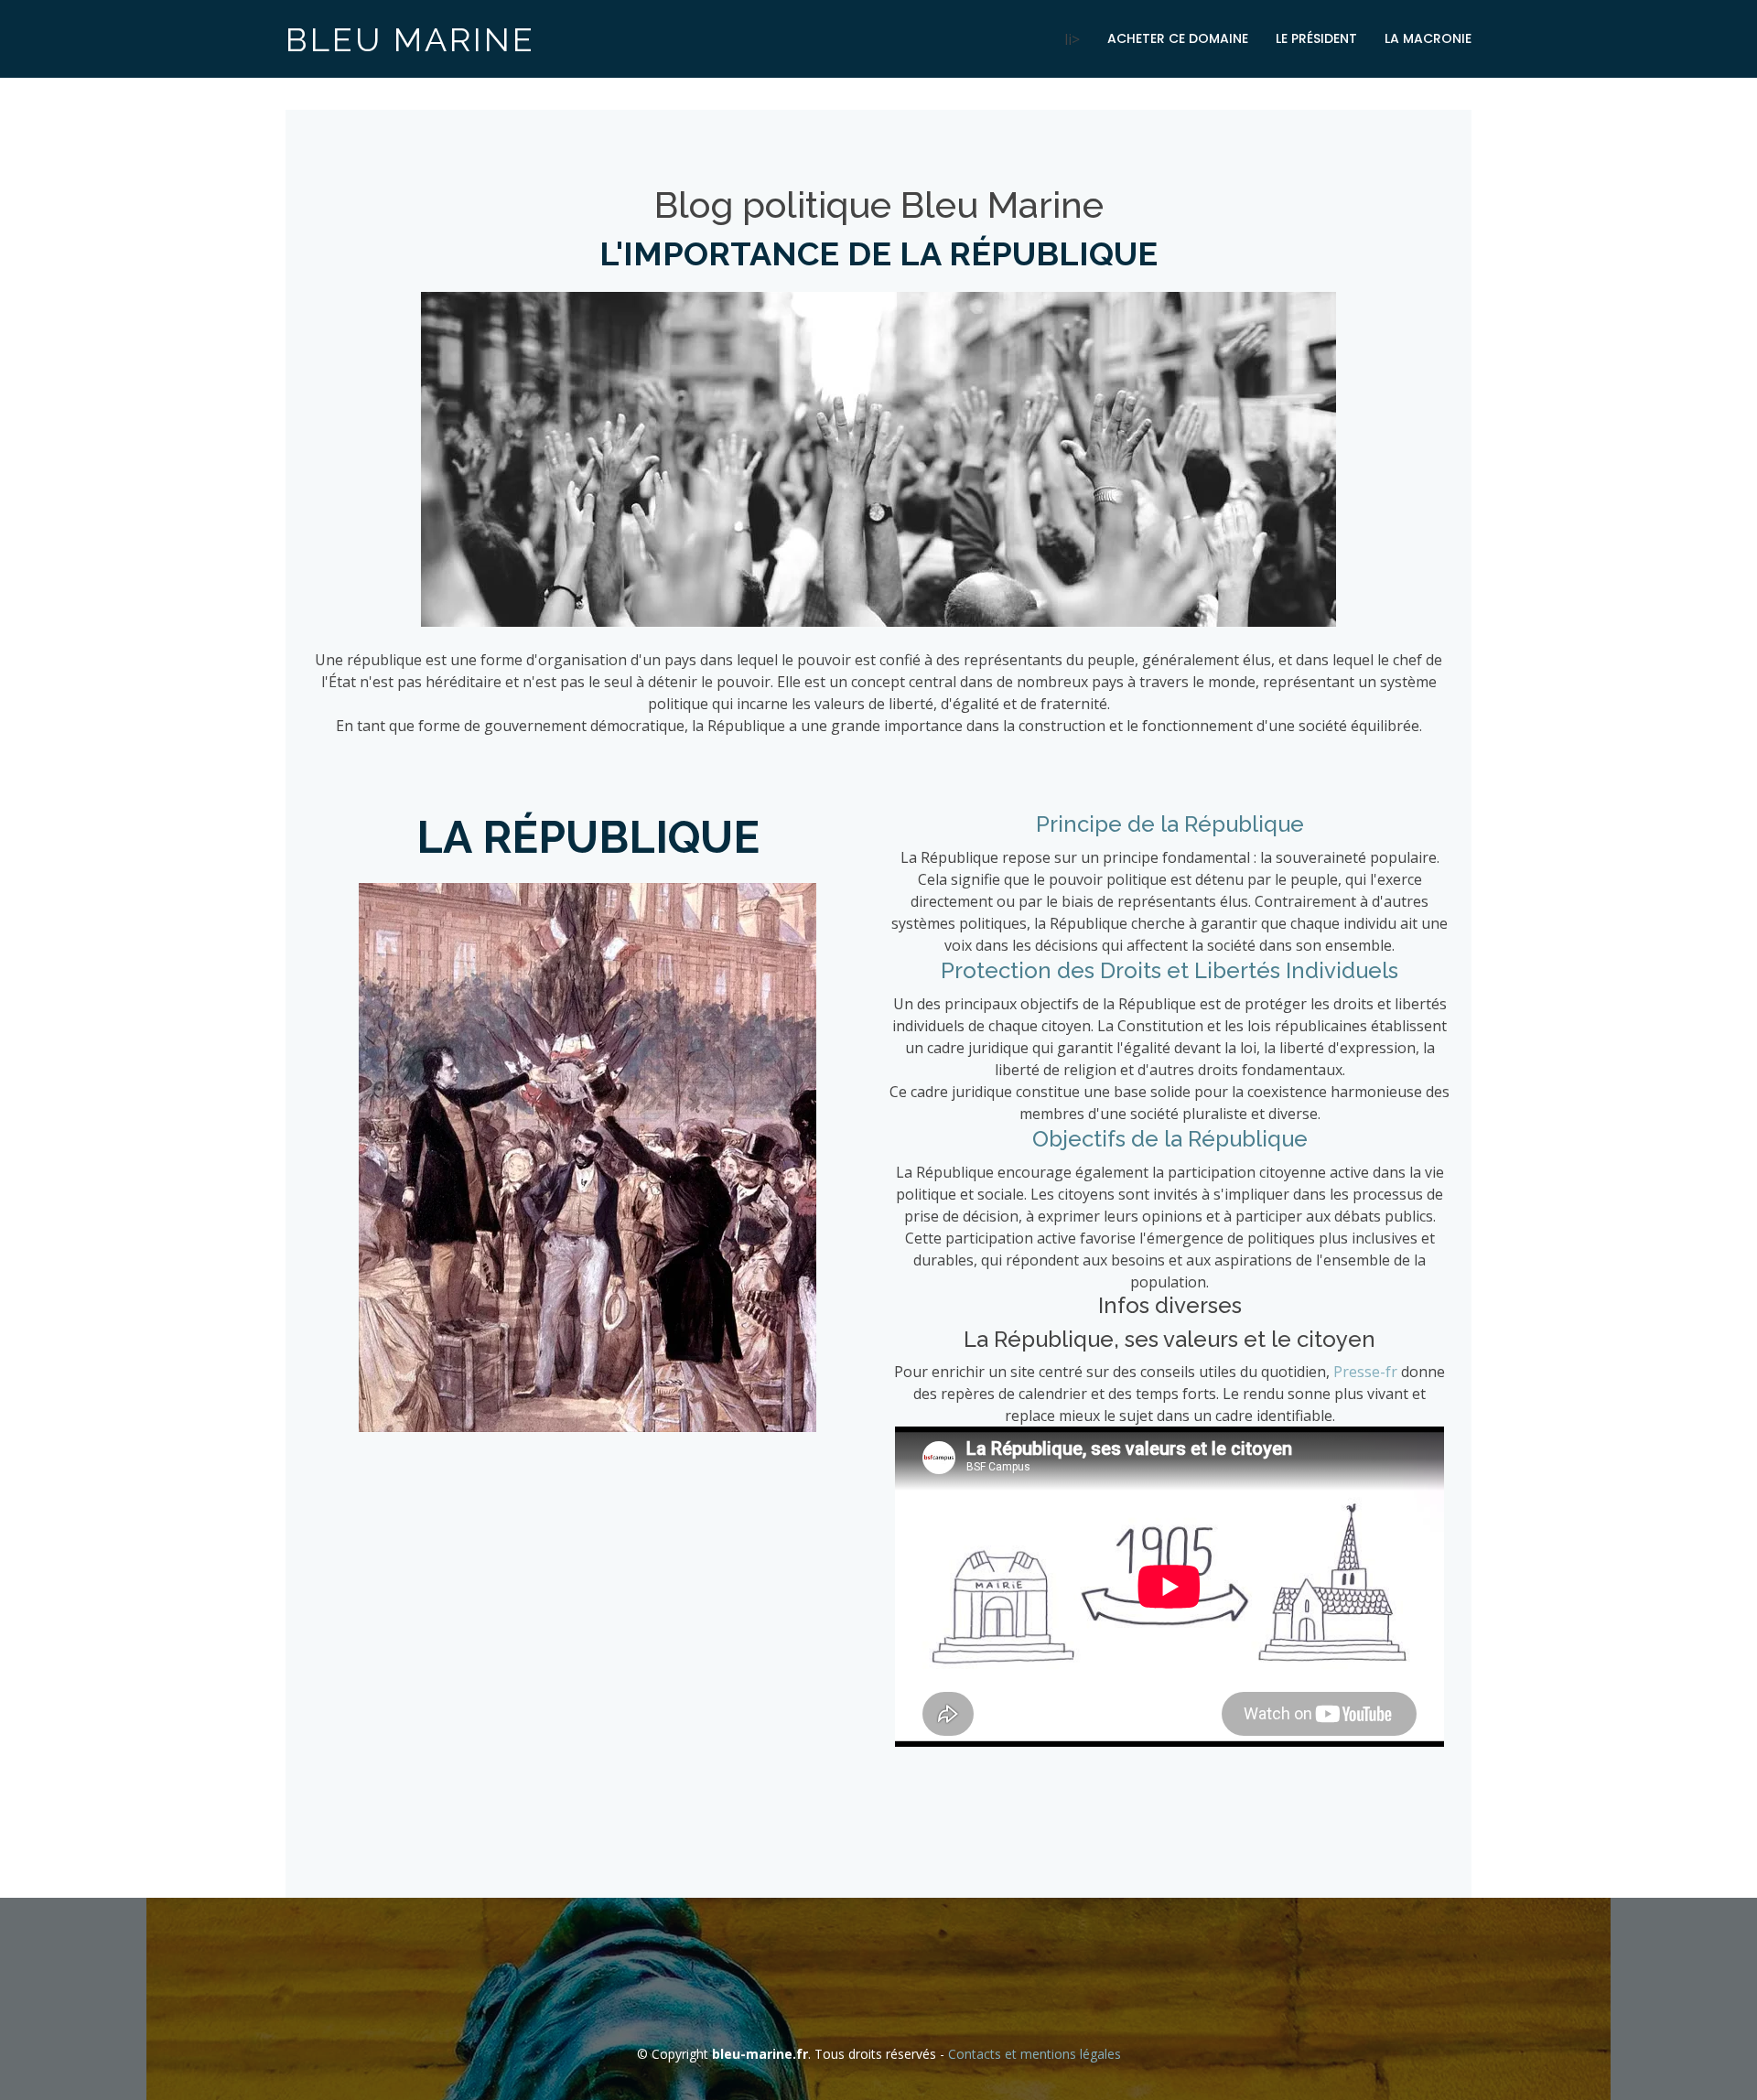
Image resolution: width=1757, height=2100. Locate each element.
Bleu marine (410, 39)
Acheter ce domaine (1178, 38)
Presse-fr (1365, 1372)
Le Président (1316, 38)
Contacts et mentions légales (1035, 2054)
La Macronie (1428, 38)
